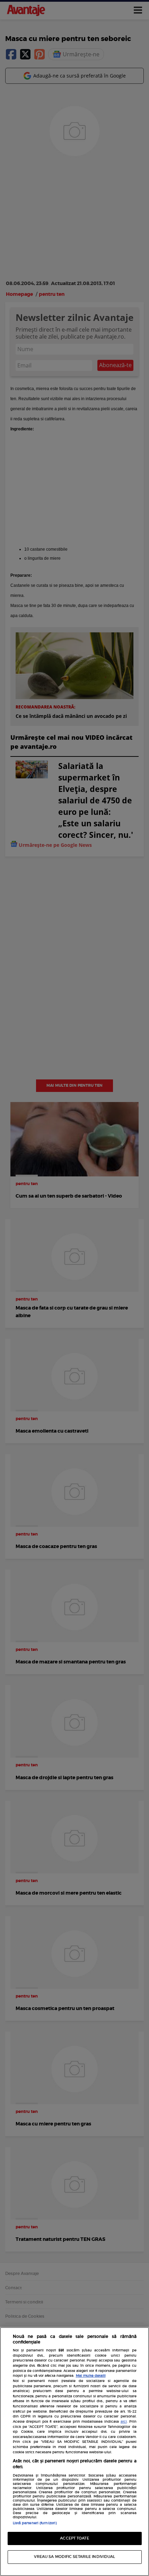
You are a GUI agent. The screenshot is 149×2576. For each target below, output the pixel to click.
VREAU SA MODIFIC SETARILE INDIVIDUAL (75, 2557)
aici (124, 2422)
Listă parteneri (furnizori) (35, 2523)
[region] (74, 2452)
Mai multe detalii (91, 2376)
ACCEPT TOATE (74, 2538)
